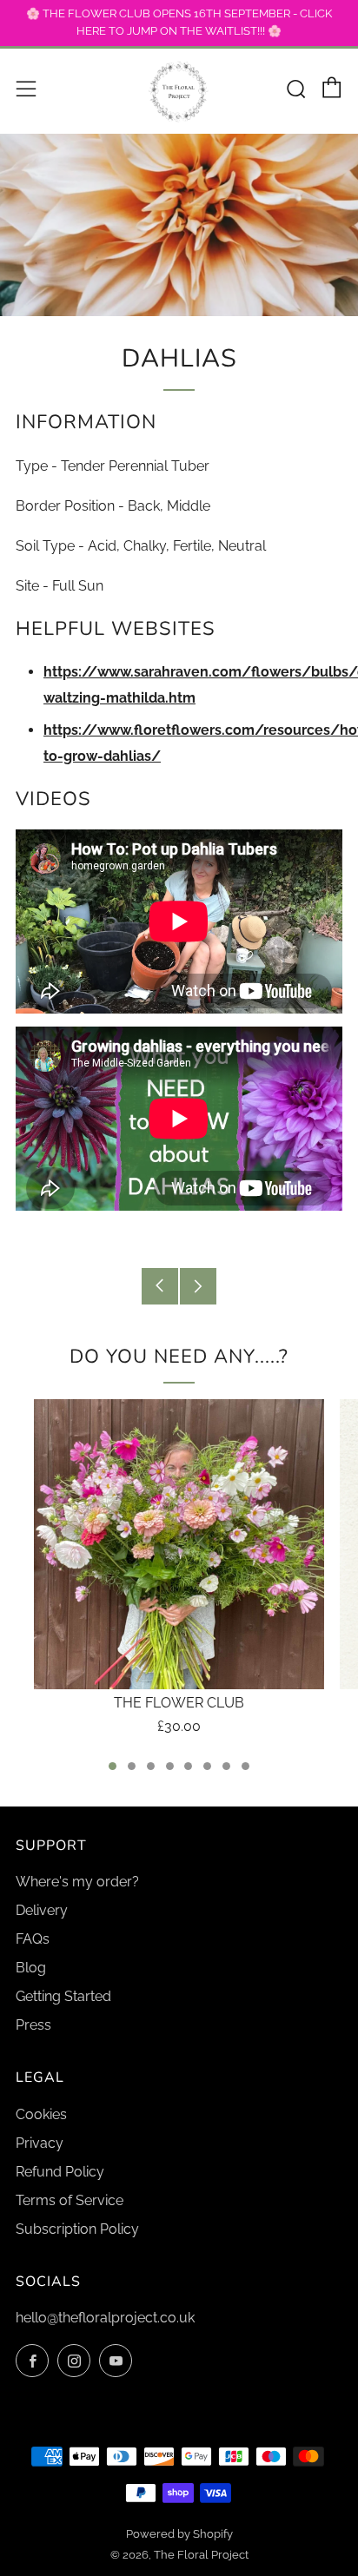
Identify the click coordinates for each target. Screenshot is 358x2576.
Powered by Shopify (179, 2534)
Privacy (40, 2143)
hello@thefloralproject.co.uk (105, 2318)
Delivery (42, 1910)
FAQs (33, 1939)
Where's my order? (77, 1882)
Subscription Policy (77, 2229)
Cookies (41, 2114)
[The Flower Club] (179, 1544)
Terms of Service (70, 2200)
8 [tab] (245, 1766)
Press (33, 2025)
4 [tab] (170, 1766)
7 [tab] (226, 1766)
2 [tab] (132, 1766)
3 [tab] (151, 1766)
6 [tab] (207, 1766)
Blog (31, 1968)
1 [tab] (113, 1766)
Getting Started (63, 1996)
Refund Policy (60, 2172)
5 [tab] (188, 1766)
